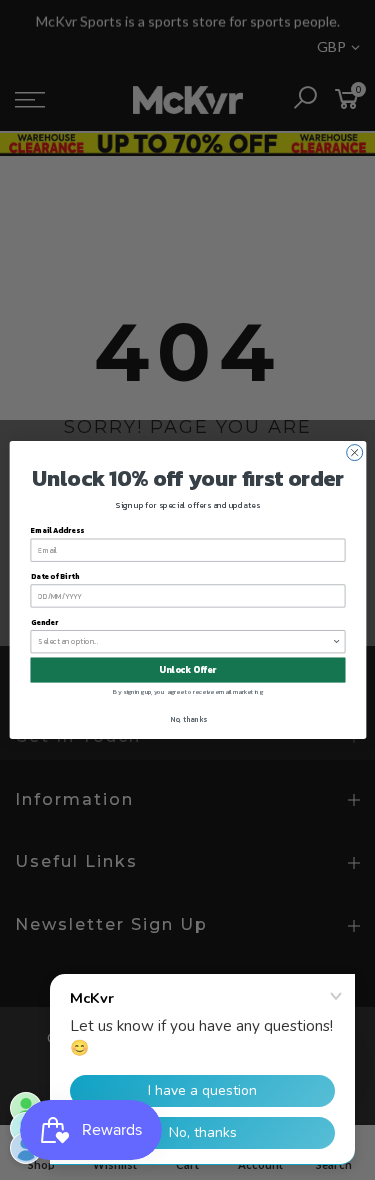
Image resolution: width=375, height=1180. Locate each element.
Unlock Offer (187, 670)
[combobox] (185, 642)
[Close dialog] (354, 453)
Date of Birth (54, 576)
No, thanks (187, 718)
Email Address (57, 530)
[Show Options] (336, 642)
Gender (43, 622)
